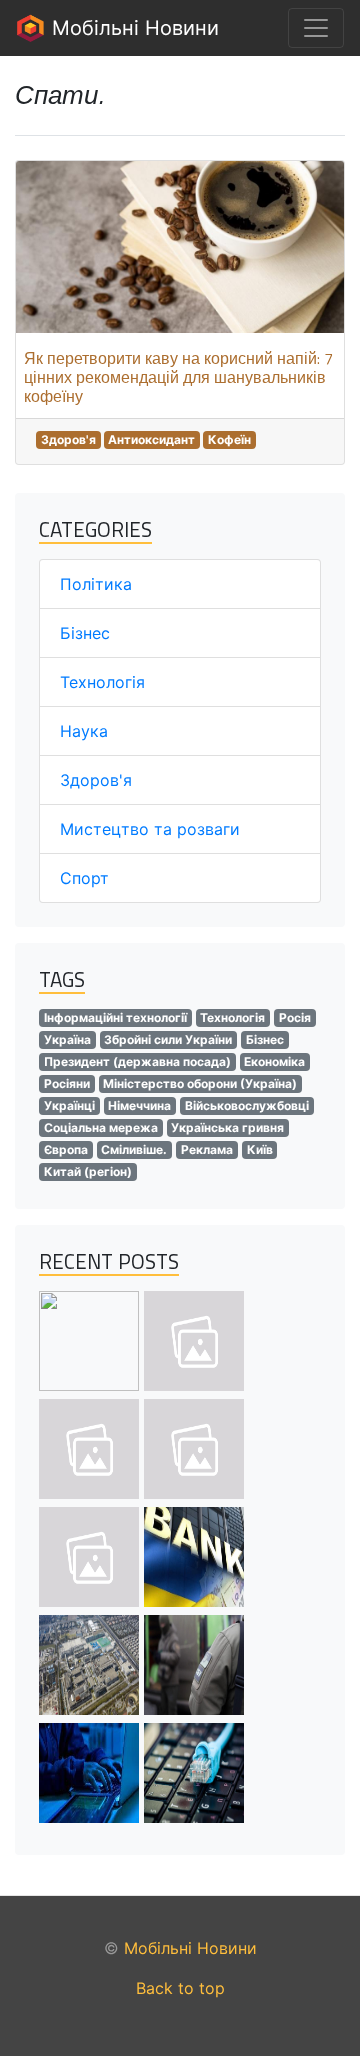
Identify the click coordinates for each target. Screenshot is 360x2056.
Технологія (102, 682)
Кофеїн (229, 439)
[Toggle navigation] (316, 28)
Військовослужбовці (247, 1105)
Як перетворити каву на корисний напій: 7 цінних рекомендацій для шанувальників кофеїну (178, 377)
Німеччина (139, 1105)
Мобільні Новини (132, 28)
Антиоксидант (151, 439)
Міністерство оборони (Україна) (200, 1083)
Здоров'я (68, 439)
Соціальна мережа (101, 1127)
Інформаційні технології (115, 1017)
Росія (295, 1017)
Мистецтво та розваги (150, 829)
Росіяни (67, 1083)
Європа (66, 1149)
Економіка (274, 1061)
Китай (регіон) (88, 1171)
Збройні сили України (168, 1039)
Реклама (207, 1149)
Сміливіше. (134, 1149)
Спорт (84, 878)
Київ (260, 1149)
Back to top (180, 1988)
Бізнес (85, 633)
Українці (69, 1105)
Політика (96, 584)
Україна (67, 1039)
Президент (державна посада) (137, 1061)
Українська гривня (227, 1127)
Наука (84, 731)
